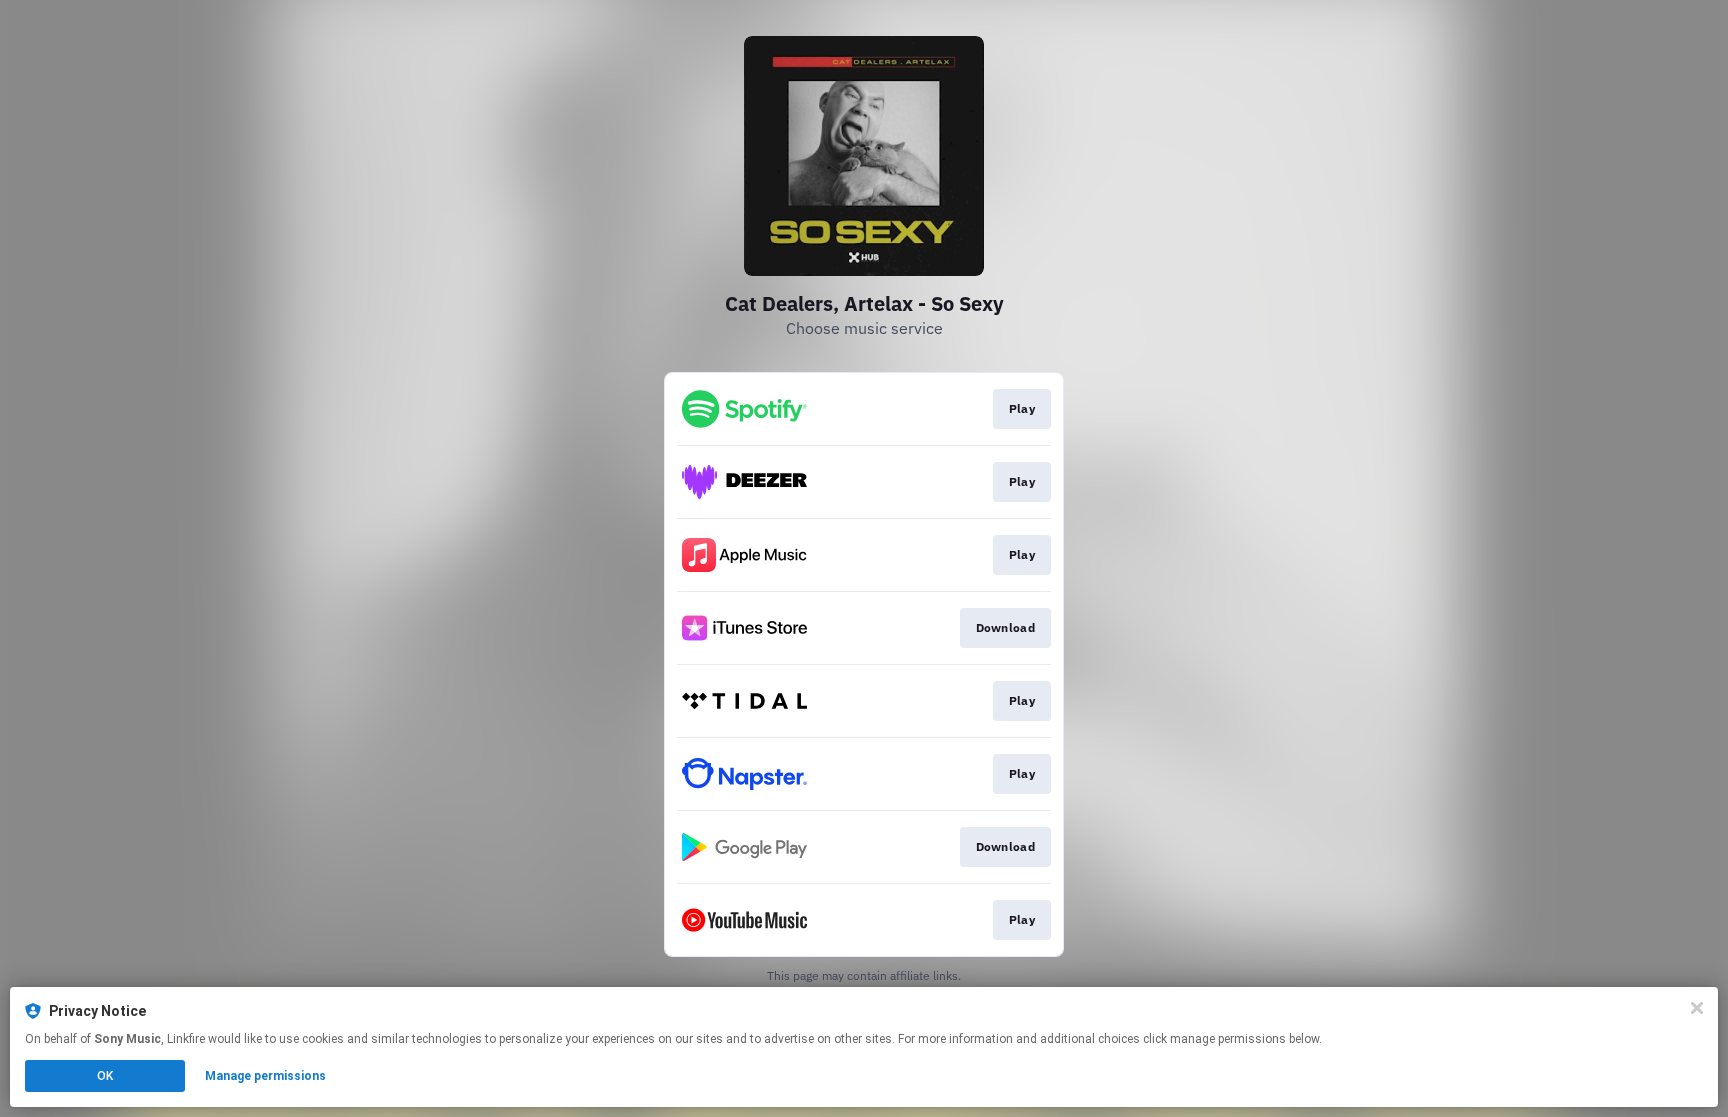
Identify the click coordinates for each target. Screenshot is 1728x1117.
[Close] (1697, 1008)
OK (105, 1076)
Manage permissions (265, 1076)
